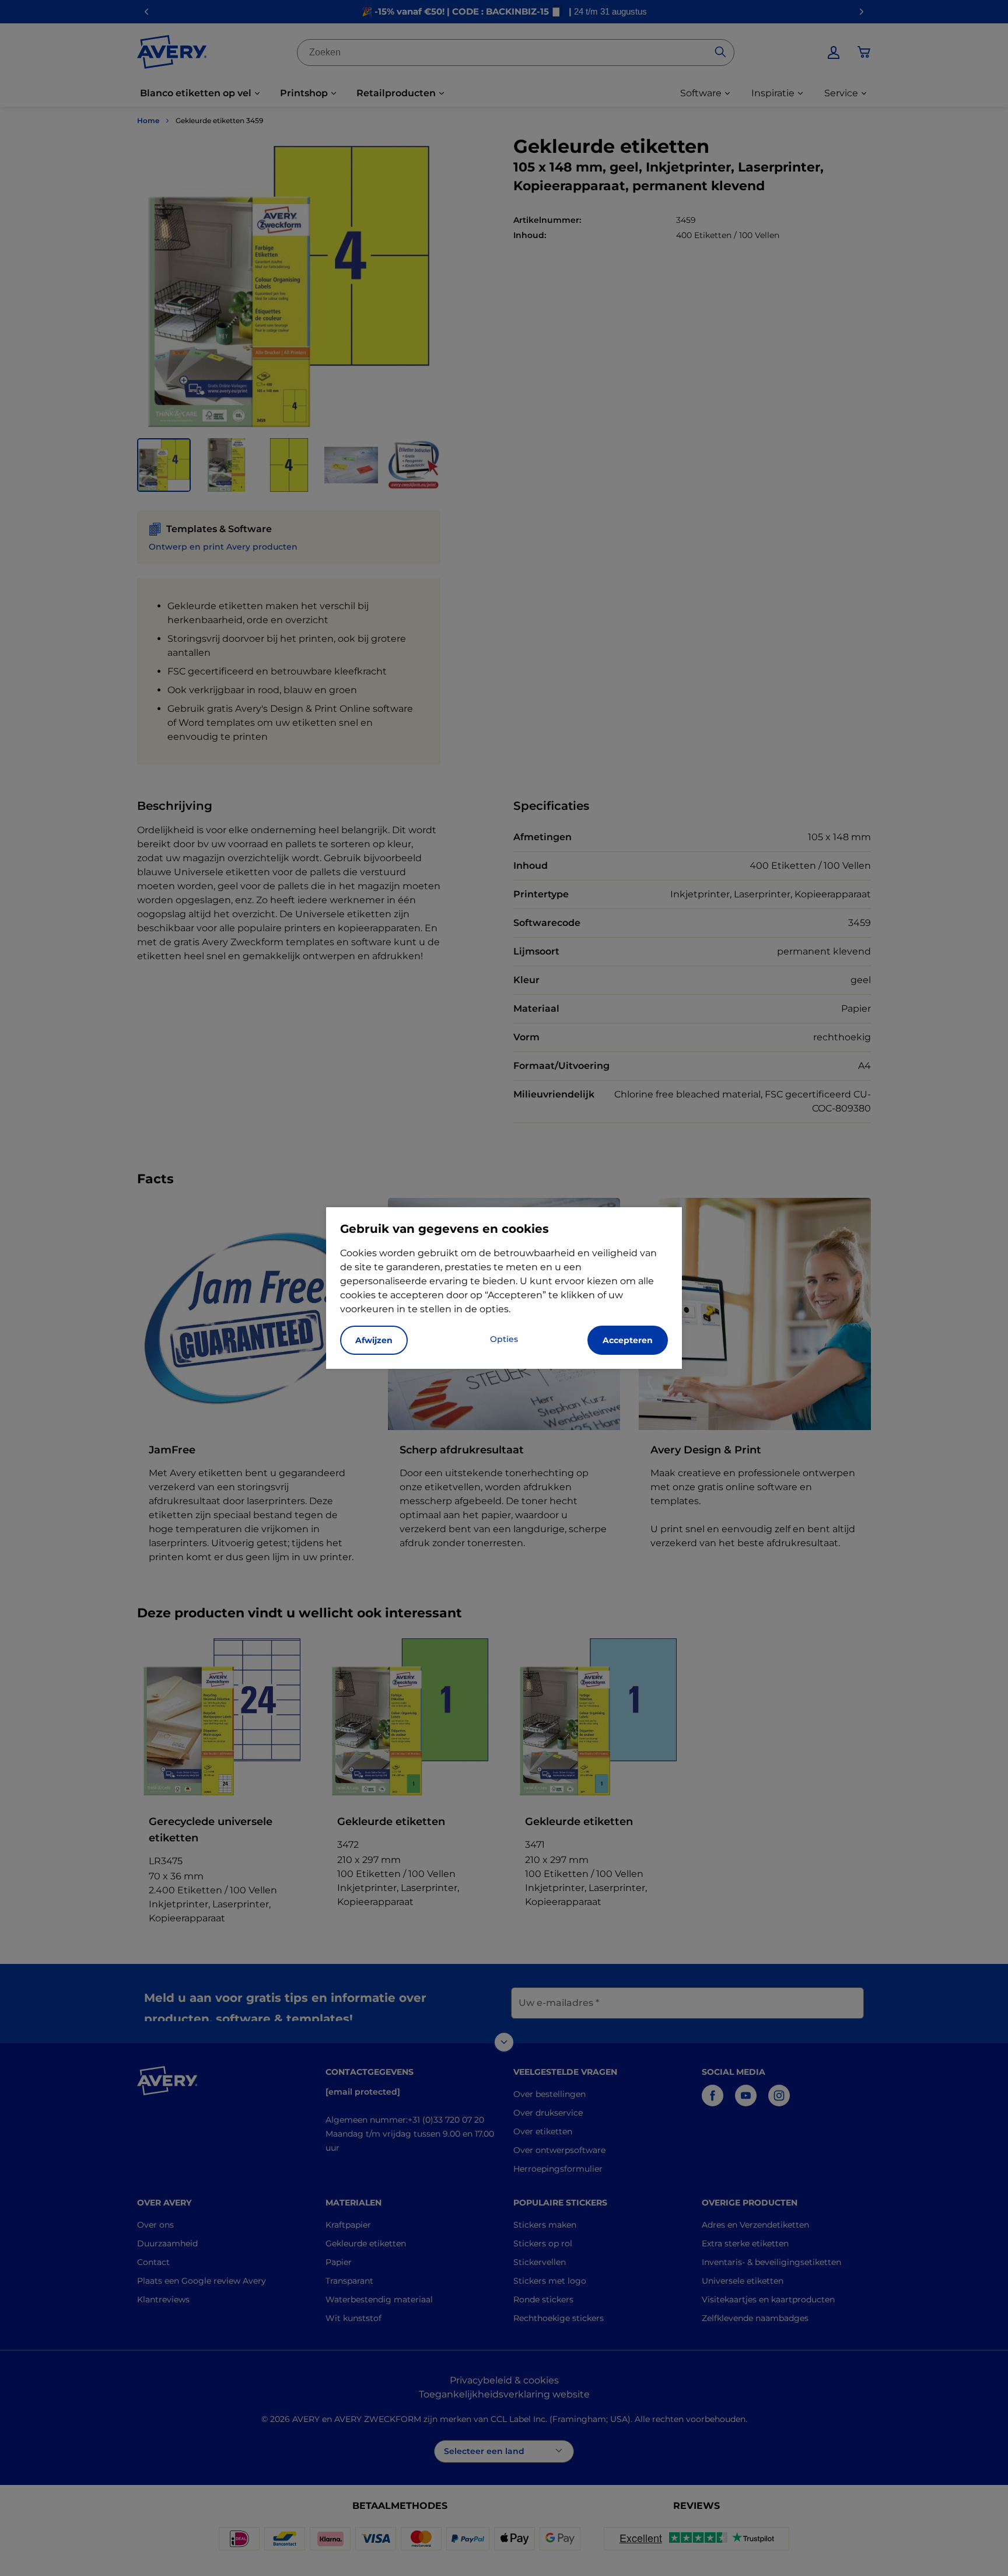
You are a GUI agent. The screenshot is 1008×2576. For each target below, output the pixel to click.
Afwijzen (374, 1340)
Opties (504, 1339)
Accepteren (628, 1340)
